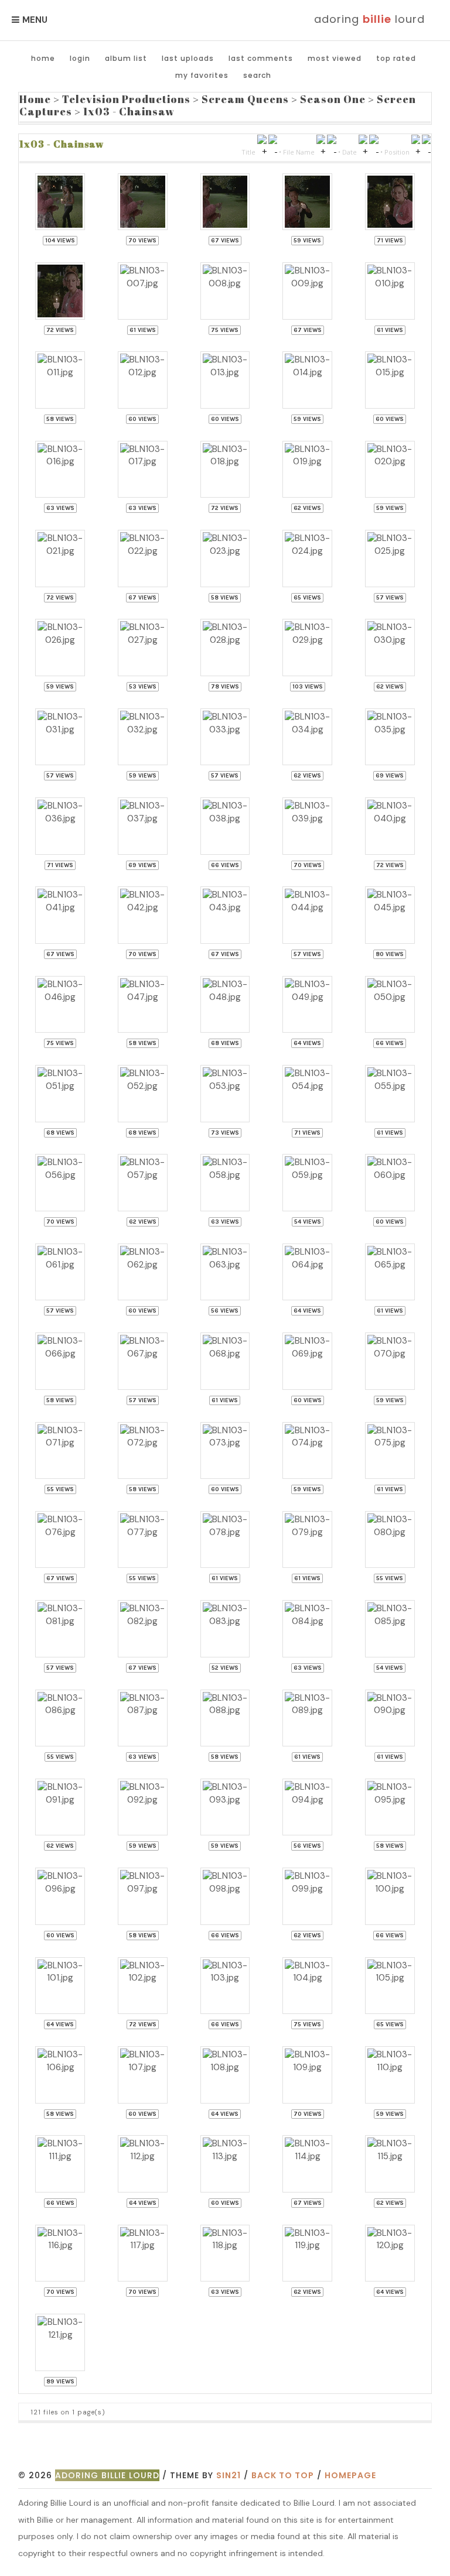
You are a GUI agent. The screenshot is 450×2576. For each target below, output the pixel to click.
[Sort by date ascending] (363, 151)
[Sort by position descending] (426, 151)
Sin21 (229, 2475)
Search (257, 75)
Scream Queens (245, 99)
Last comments (261, 58)
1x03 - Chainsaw (129, 111)
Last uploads (188, 58)
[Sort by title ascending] (262, 151)
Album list (126, 58)
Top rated (396, 58)
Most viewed (335, 58)
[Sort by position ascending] (416, 151)
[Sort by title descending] (273, 151)
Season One (333, 99)
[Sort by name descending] (331, 151)
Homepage (350, 2475)
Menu (35, 20)
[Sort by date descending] (374, 151)
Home (43, 58)
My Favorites (202, 75)
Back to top (283, 2475)
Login (80, 58)
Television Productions (126, 99)
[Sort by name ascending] (321, 151)
